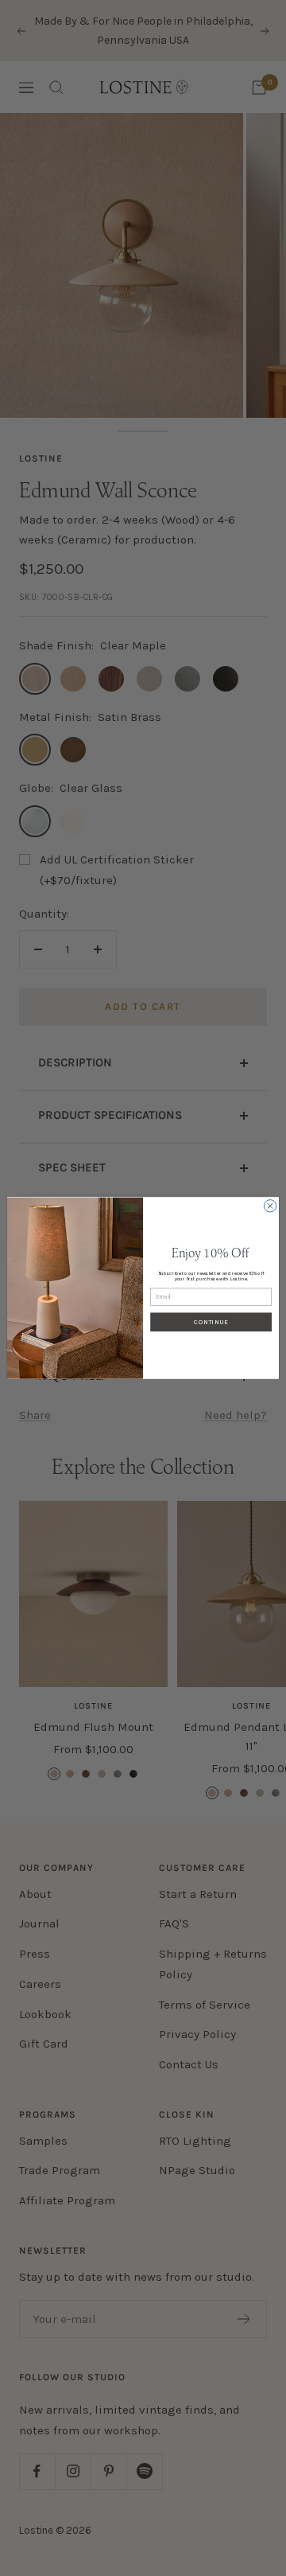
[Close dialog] (270, 1206)
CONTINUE (211, 1322)
